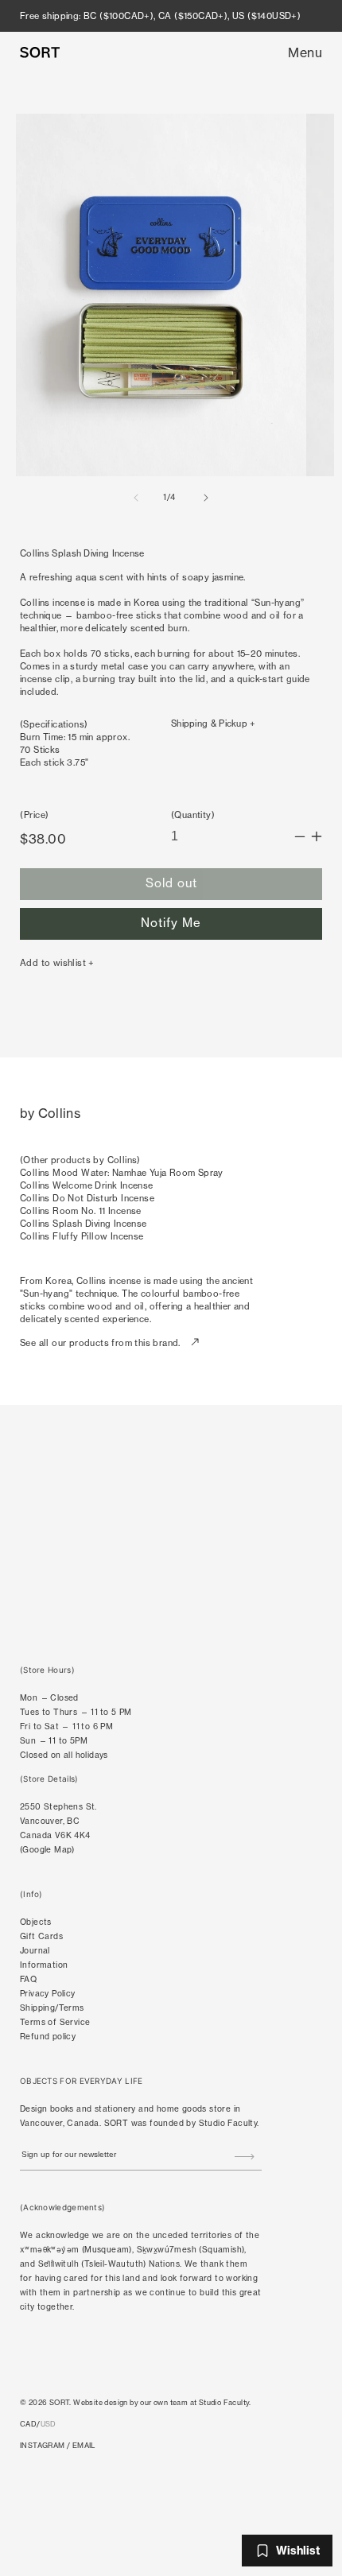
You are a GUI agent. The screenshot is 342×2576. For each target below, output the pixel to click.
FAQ (28, 1979)
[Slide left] (136, 498)
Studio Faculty (228, 2123)
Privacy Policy (48, 1994)
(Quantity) (193, 815)
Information (44, 1965)
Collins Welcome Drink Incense (87, 1185)
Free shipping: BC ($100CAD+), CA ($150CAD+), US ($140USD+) (160, 16)
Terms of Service (55, 2022)
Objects (36, 1922)
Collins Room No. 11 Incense (81, 1211)
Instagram (43, 2445)
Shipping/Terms (52, 2008)
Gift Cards (41, 1936)
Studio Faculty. (225, 2402)
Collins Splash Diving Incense (84, 1224)
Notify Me (171, 923)
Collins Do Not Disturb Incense (87, 1198)
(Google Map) (47, 1850)
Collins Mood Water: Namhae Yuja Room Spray (122, 1173)
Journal (35, 1951)
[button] (305, 52)
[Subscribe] (244, 2156)
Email (84, 2445)
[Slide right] (206, 498)
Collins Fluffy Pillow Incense (82, 1236)
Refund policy (48, 2037)
